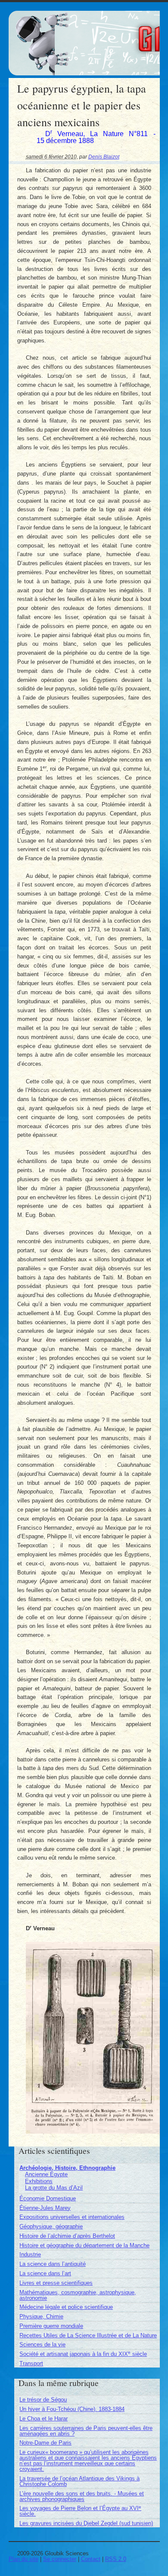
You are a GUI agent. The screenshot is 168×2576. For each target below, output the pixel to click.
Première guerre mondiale (51, 2326)
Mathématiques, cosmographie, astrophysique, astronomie (78, 2295)
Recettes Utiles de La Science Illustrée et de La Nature (88, 2335)
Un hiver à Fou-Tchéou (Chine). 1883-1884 (72, 2409)
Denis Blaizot (104, 157)
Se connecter (60, 2559)
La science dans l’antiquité (53, 2264)
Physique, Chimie (41, 2316)
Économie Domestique (48, 2198)
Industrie (30, 2254)
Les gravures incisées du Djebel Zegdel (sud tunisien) (86, 2523)
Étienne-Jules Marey (45, 2208)
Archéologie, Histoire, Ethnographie (67, 2168)
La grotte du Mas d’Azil (54, 2188)
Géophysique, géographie (51, 2226)
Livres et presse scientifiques (56, 2283)
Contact (91, 2559)
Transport (31, 2363)
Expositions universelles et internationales (72, 2217)
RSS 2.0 (116, 2559)
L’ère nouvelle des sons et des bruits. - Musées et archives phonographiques (82, 2496)
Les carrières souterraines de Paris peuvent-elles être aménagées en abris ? (86, 2431)
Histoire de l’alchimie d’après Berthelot (67, 2236)
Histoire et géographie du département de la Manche (84, 2245)
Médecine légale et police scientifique (66, 2307)
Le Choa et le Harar (44, 2419)
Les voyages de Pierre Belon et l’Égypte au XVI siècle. (80, 2511)
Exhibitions (39, 2181)
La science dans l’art (45, 2273)
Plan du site (23, 2559)
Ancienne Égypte (46, 2174)
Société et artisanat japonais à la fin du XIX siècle (83, 2354)
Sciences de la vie (42, 2344)
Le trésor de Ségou (43, 2400)
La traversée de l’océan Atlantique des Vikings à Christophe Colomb (79, 2481)
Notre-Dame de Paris (45, 2443)
